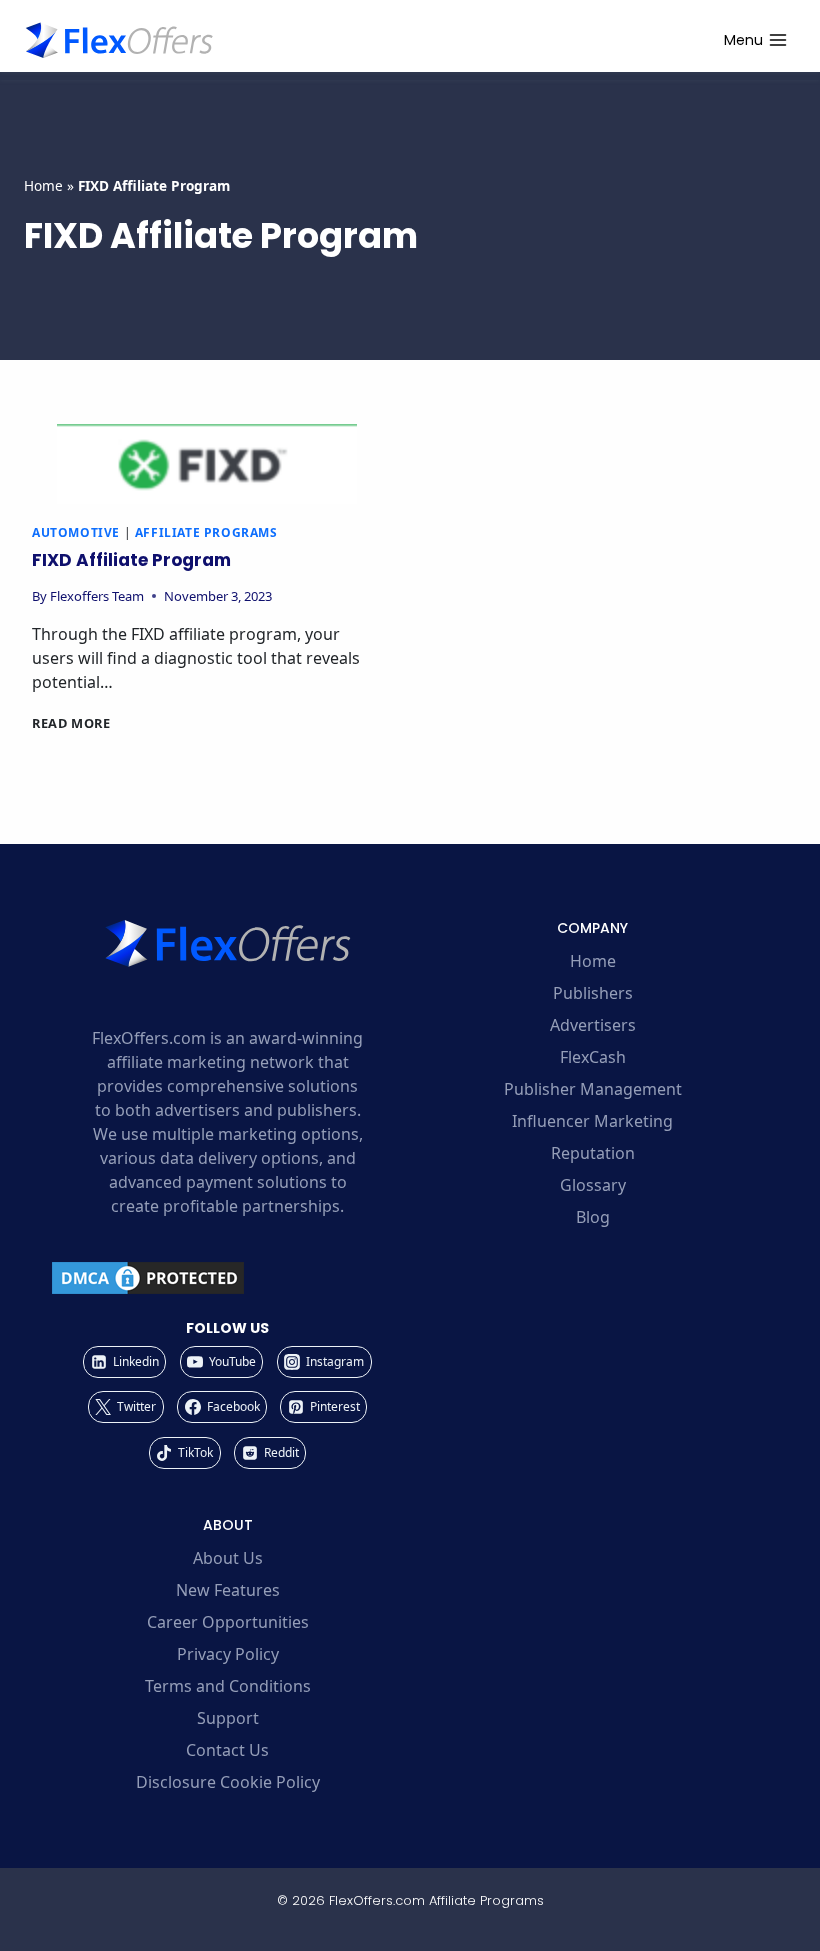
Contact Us (227, 1750)
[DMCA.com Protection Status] (227, 1278)
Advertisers (593, 1025)
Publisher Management (593, 1089)
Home (43, 185)
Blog (593, 1217)
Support (228, 1718)
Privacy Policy (228, 1654)
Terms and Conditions (228, 1686)
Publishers (593, 993)
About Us (228, 1558)
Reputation (593, 1153)
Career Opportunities (228, 1622)
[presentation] (207, 464)
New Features (228, 1590)
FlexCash (593, 1057)
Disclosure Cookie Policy (228, 1782)
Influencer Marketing (592, 1121)
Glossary (593, 1185)
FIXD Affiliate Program (131, 560)
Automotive (76, 532)
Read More (71, 723)
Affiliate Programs (206, 532)
